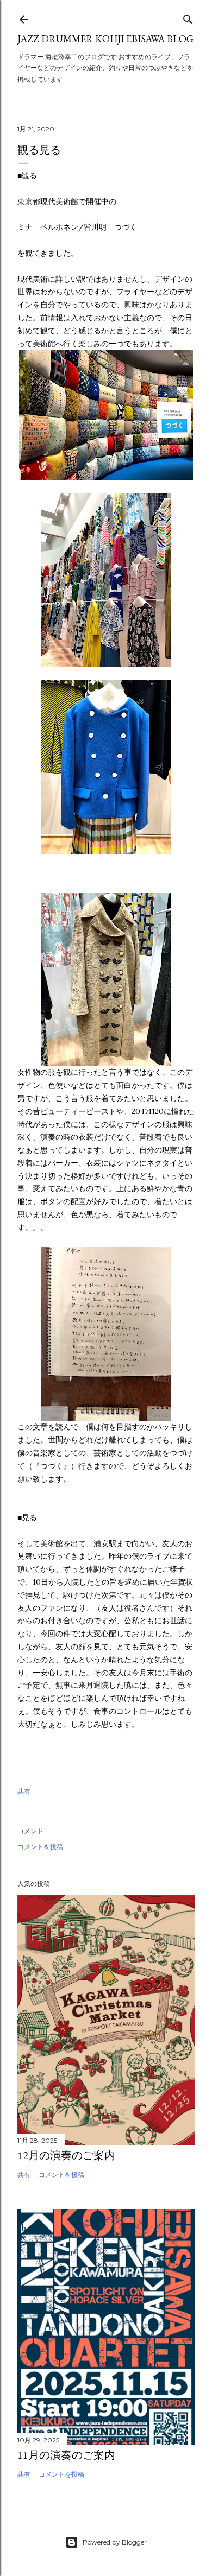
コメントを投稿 (40, 1847)
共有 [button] (24, 1791)
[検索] (188, 17)
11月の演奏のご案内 (66, 2455)
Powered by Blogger (115, 2542)
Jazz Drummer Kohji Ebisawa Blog (105, 39)
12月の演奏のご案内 (66, 2155)
